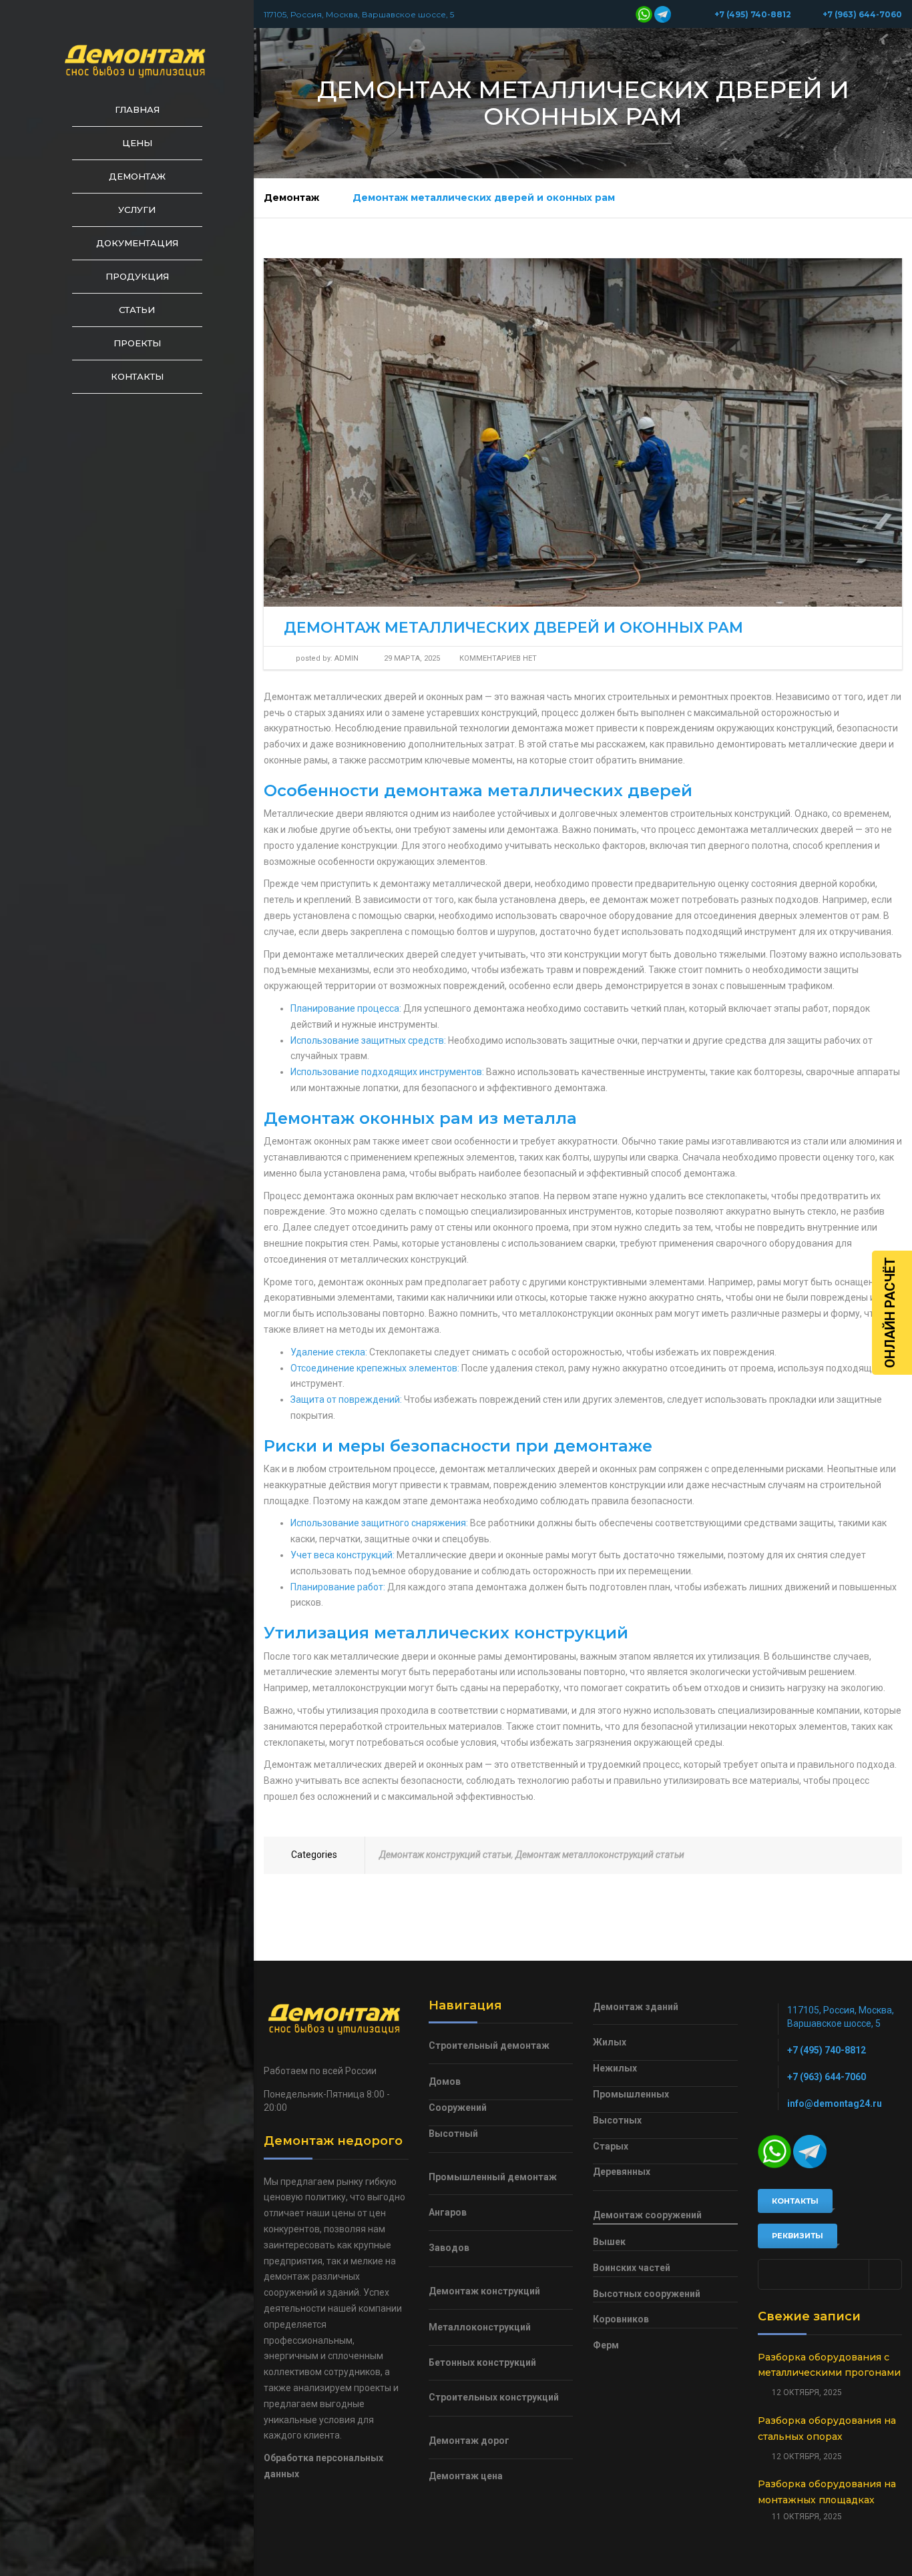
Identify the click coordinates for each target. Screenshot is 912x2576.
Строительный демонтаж (489, 2045)
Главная (137, 109)
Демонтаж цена (466, 2476)
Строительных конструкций (494, 2397)
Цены (137, 143)
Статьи (137, 310)
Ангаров (448, 2212)
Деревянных (622, 2172)
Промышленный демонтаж (493, 2177)
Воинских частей (632, 2268)
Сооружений (458, 2108)
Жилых (610, 2042)
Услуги (137, 210)
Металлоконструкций (480, 2327)
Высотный (453, 2134)
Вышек (609, 2242)
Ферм (606, 2345)
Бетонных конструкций (482, 2362)
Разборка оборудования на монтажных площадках (827, 2492)
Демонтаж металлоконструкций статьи (600, 1855)
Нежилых (615, 2068)
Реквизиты (797, 2236)
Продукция (137, 276)
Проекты (137, 343)
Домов (445, 2081)
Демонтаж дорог (469, 2441)
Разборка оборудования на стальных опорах (827, 2429)
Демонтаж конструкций (484, 2291)
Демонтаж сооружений (647, 2215)
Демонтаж (137, 176)
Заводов (449, 2248)
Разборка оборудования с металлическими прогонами (829, 2365)
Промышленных (631, 2094)
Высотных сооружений (647, 2294)
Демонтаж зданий (636, 2007)
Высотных (617, 2120)
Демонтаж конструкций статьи (445, 1855)
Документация (137, 243)
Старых (611, 2146)
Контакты (137, 376)
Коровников (621, 2319)
